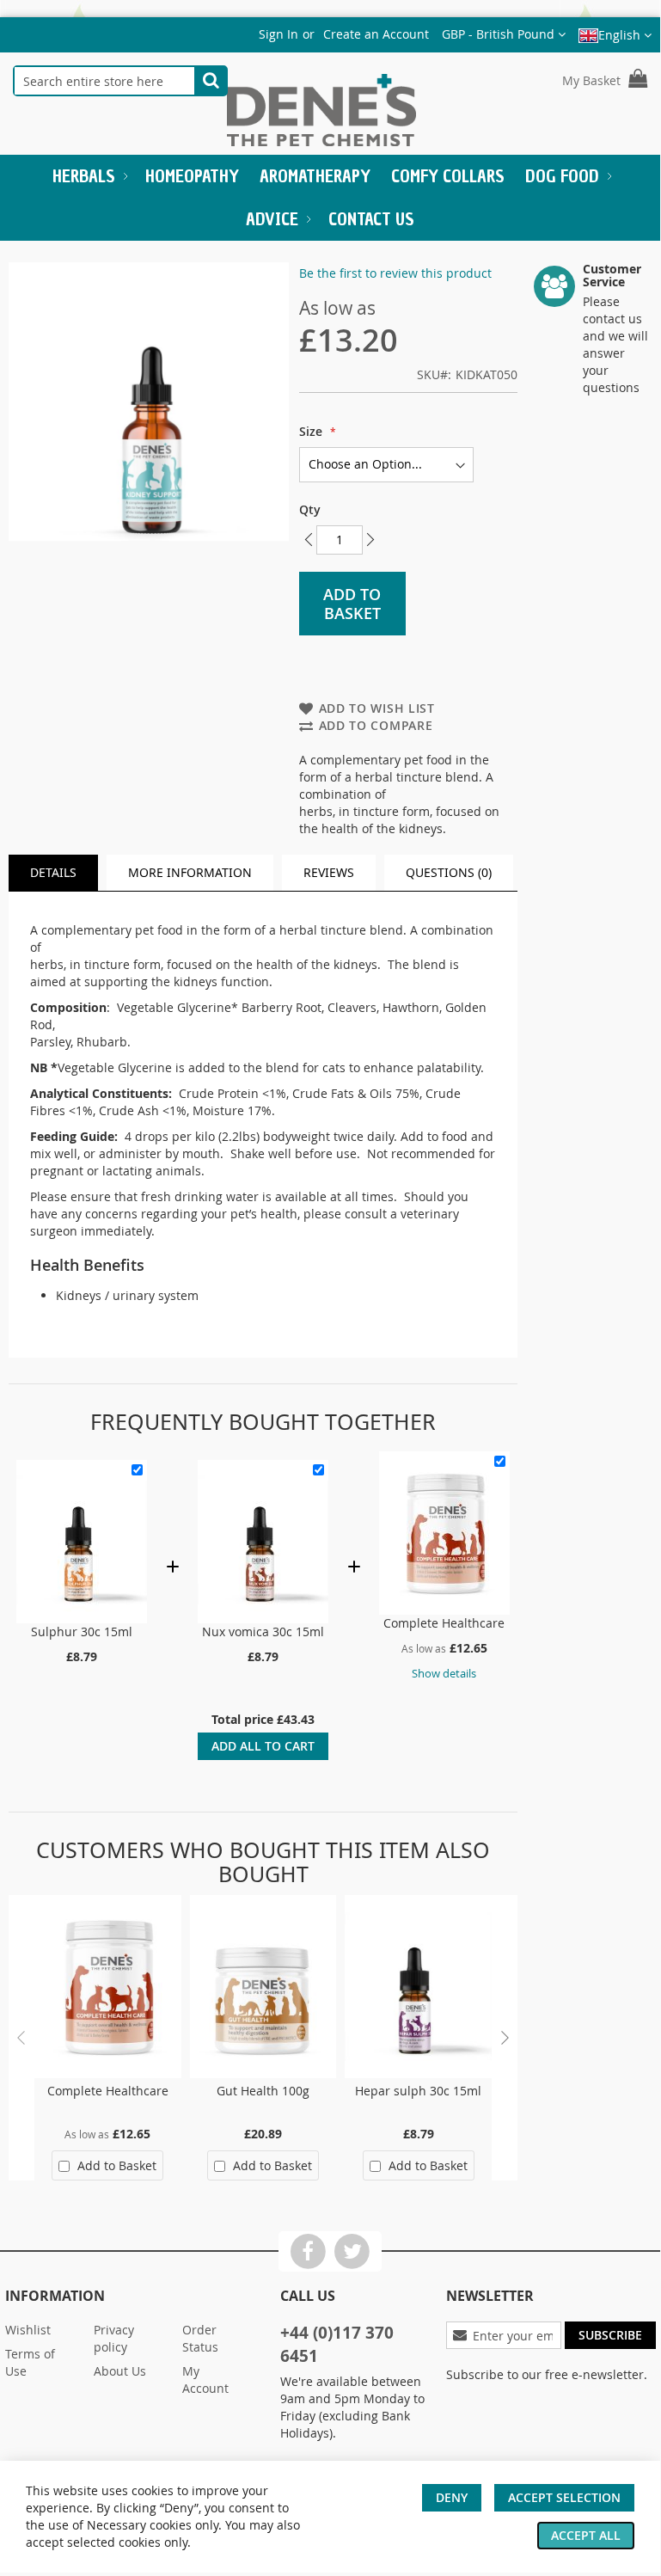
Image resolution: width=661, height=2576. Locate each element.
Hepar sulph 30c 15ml (418, 2091)
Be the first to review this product (395, 273)
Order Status (200, 2338)
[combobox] (104, 81)
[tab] (53, 873)
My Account (205, 2380)
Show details (444, 1674)
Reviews (329, 872)
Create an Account (376, 34)
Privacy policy (114, 2338)
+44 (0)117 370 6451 (337, 2344)
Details (53, 872)
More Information (190, 872)
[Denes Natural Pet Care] (321, 112)
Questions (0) (449, 872)
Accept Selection (564, 2497)
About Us (120, 2371)
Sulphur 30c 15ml (82, 1631)
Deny (452, 2497)
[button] (504, 34)
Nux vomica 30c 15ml (263, 1631)
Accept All (586, 2535)
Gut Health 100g (263, 2091)
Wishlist (28, 2330)
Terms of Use (30, 2362)
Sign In (278, 34)
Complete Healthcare (444, 1623)
